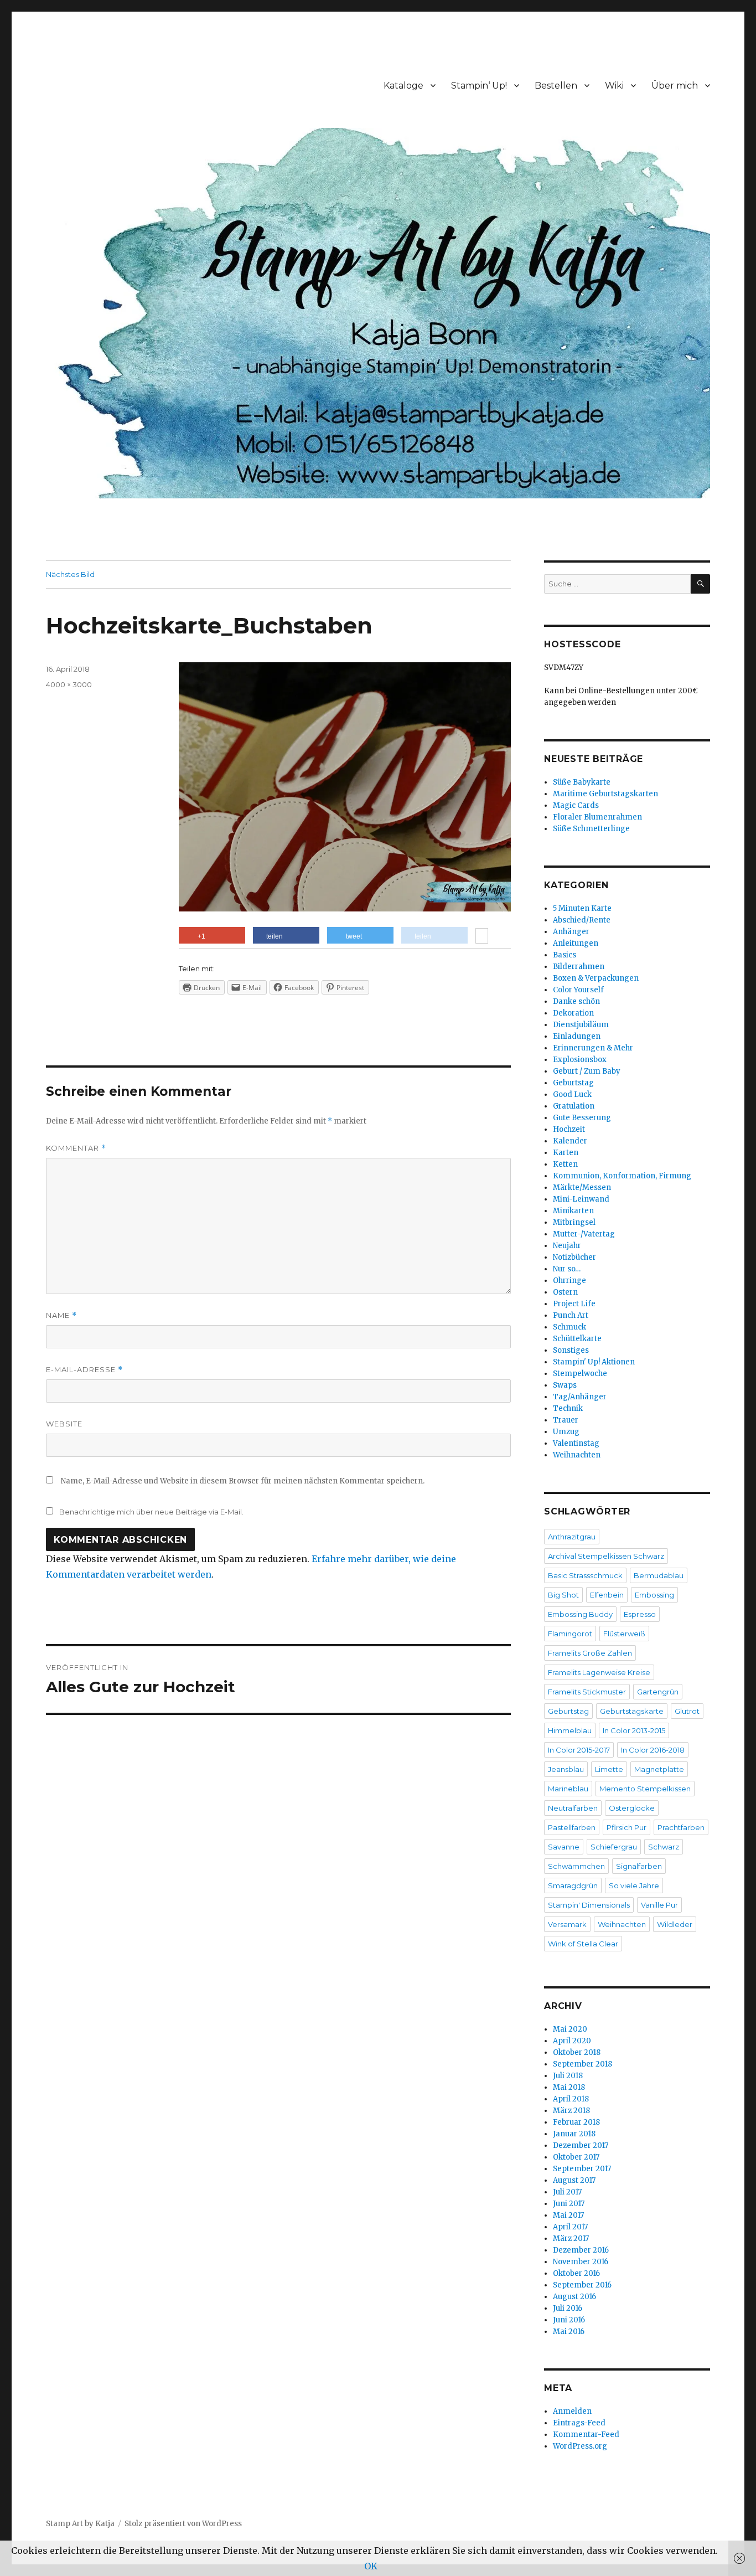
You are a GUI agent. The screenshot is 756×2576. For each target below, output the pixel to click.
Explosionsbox (580, 1060)
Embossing (654, 1595)
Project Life (574, 1304)
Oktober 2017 (576, 2157)
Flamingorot (570, 1634)
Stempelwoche (580, 1374)
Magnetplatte (659, 1769)
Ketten (565, 1164)
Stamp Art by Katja (80, 2524)
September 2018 (582, 2064)
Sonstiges (571, 1350)
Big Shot (563, 1595)
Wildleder (675, 1924)
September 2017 (582, 2169)
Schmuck (569, 1327)
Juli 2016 (568, 2308)
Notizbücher (574, 1257)
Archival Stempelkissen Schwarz (606, 1556)
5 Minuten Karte (582, 908)
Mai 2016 (569, 2332)
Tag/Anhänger (580, 1397)
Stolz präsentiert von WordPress (183, 2524)
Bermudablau (659, 1575)
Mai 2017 (568, 2215)
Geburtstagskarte (632, 1711)
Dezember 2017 (581, 2145)
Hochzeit (569, 1129)
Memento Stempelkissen (645, 1789)
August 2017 (574, 2180)
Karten (566, 1153)
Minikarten (573, 1211)
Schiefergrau (614, 1847)
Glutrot (687, 1711)
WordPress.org (580, 2446)
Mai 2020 (570, 2029)
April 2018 (571, 2099)
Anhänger (571, 932)
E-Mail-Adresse (84, 1370)
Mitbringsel (574, 1222)
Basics (565, 955)
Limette (609, 1769)
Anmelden (572, 2411)
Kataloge (403, 86)
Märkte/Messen (582, 1187)
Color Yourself (578, 990)
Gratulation (574, 1106)
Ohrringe (569, 1281)
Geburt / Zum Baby (587, 1071)
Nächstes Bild (70, 574)
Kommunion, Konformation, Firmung (622, 1176)
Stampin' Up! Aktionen (594, 1362)
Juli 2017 (567, 2192)
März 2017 (571, 2238)
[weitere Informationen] (482, 937)
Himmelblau (570, 1730)
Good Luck (572, 1094)
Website (64, 1424)
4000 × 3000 (69, 684)
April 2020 (572, 2041)
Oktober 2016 (576, 2273)
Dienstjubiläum (581, 1025)
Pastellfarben (572, 1827)
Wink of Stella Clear (583, 1944)
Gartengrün (658, 1692)
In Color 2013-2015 (634, 1730)
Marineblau (568, 1789)
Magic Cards (576, 805)
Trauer (566, 1420)
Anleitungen (576, 943)
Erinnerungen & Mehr (593, 1048)
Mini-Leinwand (581, 1199)
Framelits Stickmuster (587, 1692)
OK (371, 2566)
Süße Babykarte (582, 782)
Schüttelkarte (577, 1339)
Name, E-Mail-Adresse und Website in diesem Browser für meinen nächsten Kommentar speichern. (243, 1481)
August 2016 (574, 2297)
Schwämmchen (576, 1866)
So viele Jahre (634, 1885)
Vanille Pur (659, 1905)
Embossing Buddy (580, 1614)
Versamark (567, 1924)
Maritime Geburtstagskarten (605, 794)
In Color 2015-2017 (579, 1750)
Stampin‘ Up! (479, 86)
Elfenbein (607, 1595)
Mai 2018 (569, 2087)
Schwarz (664, 1847)
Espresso (640, 1614)
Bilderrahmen (579, 967)
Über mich (675, 86)
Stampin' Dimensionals (589, 1905)
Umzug (566, 1432)
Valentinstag (576, 1443)
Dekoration (573, 1013)
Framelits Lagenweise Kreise (599, 1672)
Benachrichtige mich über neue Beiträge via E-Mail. (151, 1512)
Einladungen (577, 1036)
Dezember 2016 (581, 2250)
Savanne (564, 1847)
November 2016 (581, 2262)
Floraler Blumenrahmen (597, 817)
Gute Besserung (582, 1118)
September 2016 (582, 2285)
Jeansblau (566, 1769)
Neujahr (567, 1246)
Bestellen (556, 86)
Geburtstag (573, 1083)
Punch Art (571, 1315)
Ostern (565, 1292)
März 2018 (571, 2111)
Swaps (565, 1385)
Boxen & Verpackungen (596, 978)
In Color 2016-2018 (653, 1750)
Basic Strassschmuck (585, 1575)
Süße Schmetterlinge (591, 829)
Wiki (614, 86)
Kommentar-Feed (586, 2435)
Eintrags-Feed (579, 2423)
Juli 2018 (568, 2076)
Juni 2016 (569, 2320)
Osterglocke (632, 1808)
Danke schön (576, 1001)
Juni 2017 (569, 2204)
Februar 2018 (576, 2122)
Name (61, 1315)
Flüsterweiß (624, 1634)
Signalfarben (639, 1866)
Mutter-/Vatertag (584, 1234)
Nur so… (567, 1269)
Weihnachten (577, 1455)
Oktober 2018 (577, 2052)
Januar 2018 (574, 2134)
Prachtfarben (681, 1827)
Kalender (570, 1141)
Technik (568, 1408)
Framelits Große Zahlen (590, 1653)
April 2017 (570, 2227)
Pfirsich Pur (626, 1827)
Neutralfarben (573, 1808)
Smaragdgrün (573, 1885)
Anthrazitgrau (572, 1537)
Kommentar (76, 1148)
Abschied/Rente (582, 920)
